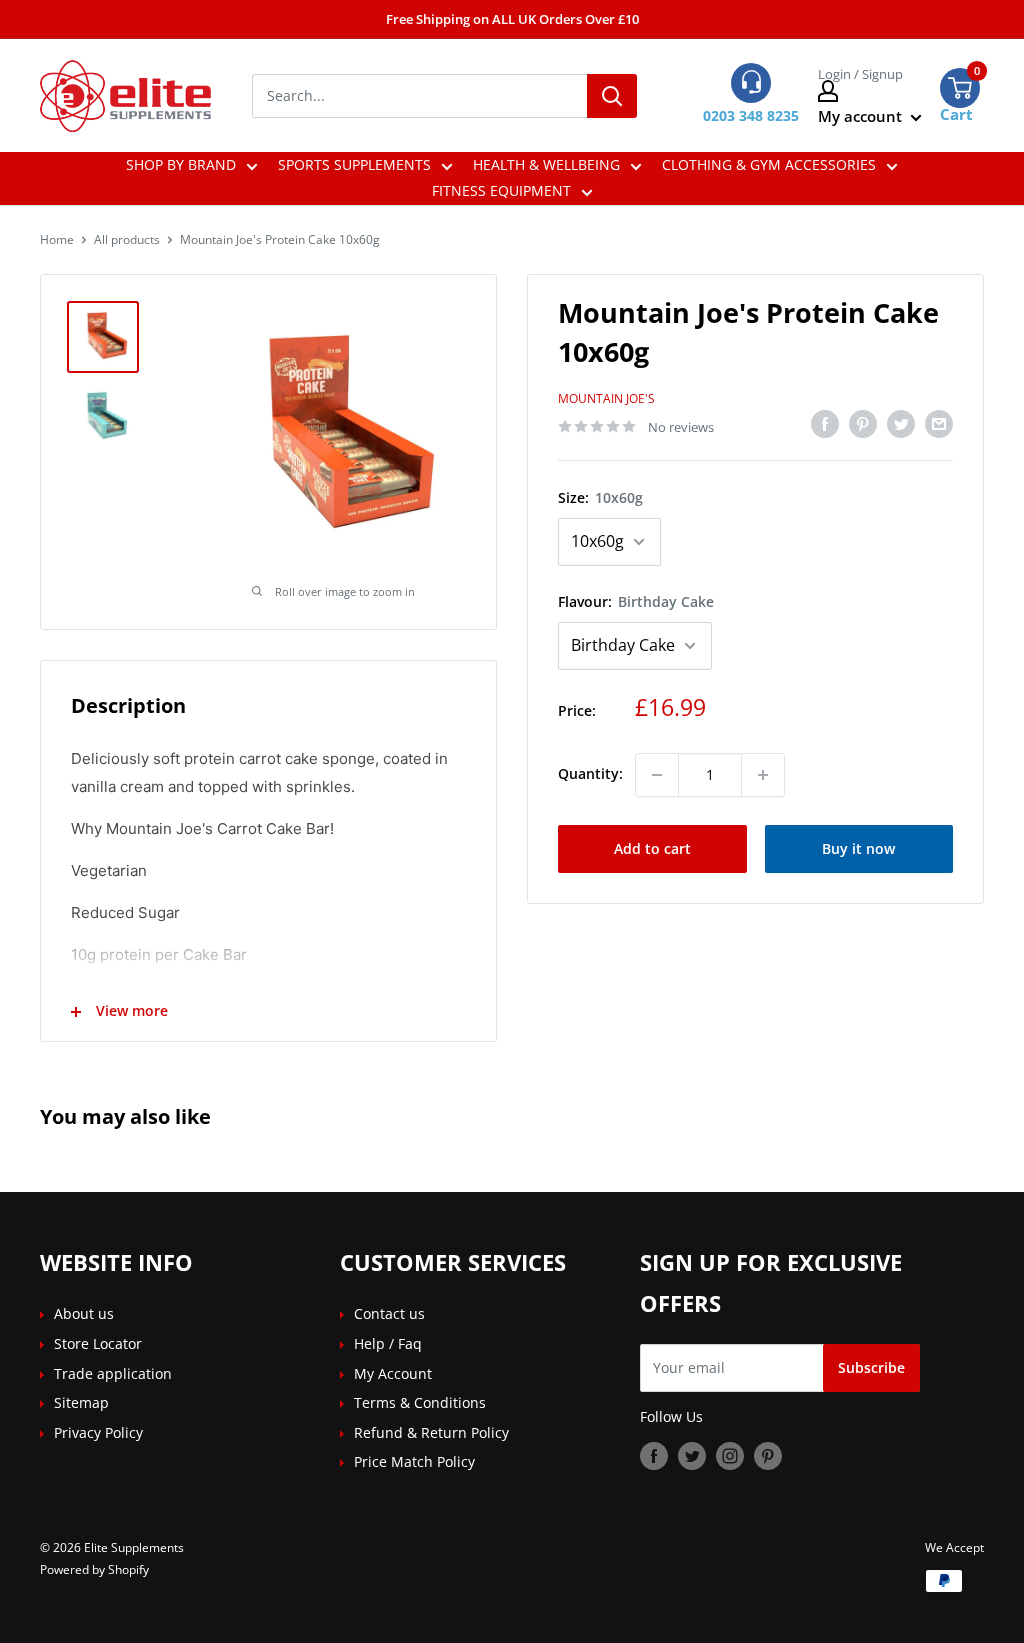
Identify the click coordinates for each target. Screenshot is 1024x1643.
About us (84, 1313)
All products (127, 239)
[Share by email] (939, 424)
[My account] (870, 91)
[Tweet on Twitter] (901, 424)
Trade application (113, 1373)
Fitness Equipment (501, 190)
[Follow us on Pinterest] (768, 1455)
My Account (393, 1373)
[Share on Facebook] (825, 424)
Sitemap (81, 1402)
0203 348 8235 (751, 115)
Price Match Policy (414, 1461)
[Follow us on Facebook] (654, 1455)
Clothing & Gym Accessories (769, 164)
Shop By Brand (181, 164)
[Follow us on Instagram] (730, 1455)
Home (57, 239)
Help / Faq (388, 1343)
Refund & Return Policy (431, 1432)
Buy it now (858, 848)
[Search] (612, 96)
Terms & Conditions (420, 1402)
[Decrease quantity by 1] (657, 775)
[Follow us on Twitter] (692, 1455)
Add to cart (652, 848)
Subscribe (871, 1367)
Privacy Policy (98, 1432)
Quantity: (590, 773)
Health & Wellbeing (546, 164)
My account (862, 116)
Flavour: (636, 601)
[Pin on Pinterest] (863, 424)
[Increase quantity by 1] (763, 775)
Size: (600, 497)
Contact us (389, 1313)
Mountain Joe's (606, 398)
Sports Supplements (354, 164)
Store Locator (98, 1343)
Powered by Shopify (94, 1569)
